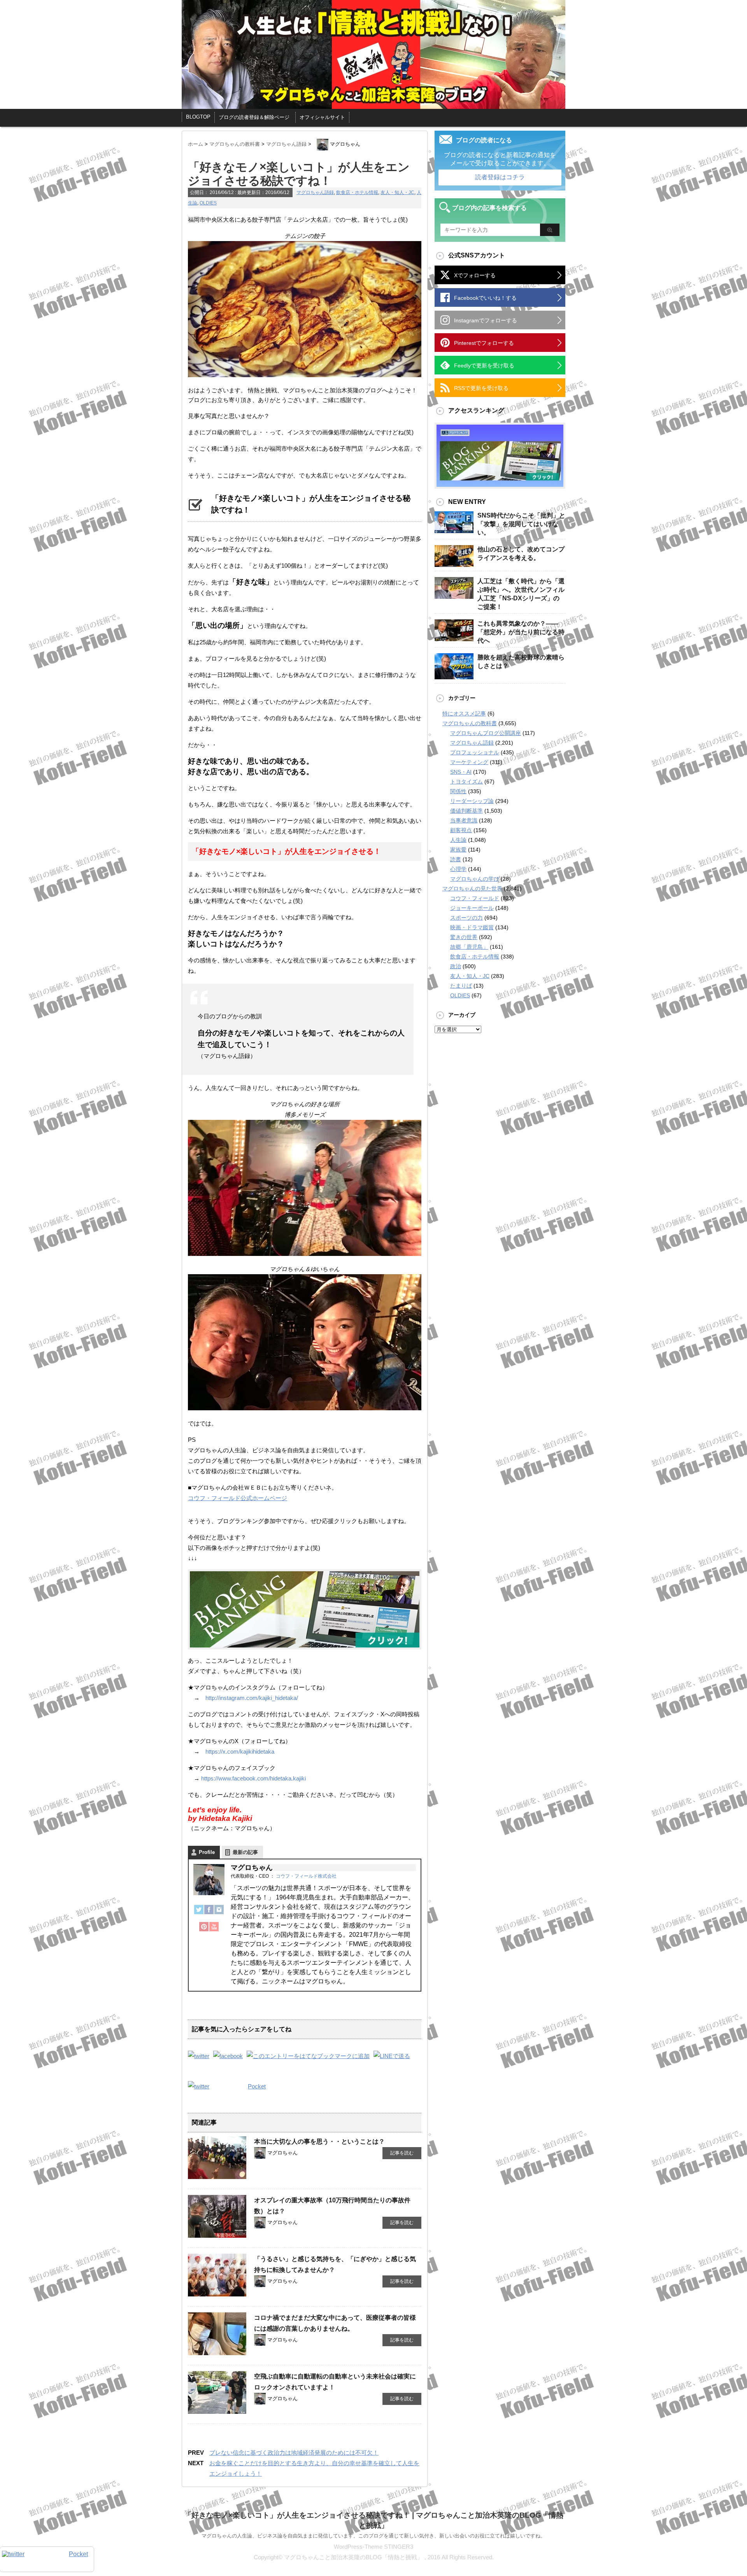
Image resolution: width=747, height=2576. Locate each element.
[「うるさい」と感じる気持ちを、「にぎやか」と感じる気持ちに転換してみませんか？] (217, 2293)
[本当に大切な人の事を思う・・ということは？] (217, 2176)
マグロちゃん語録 (315, 192)
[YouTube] (214, 1931)
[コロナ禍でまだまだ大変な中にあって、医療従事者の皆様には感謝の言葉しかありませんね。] (217, 2352)
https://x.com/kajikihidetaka (240, 1751)
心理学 (458, 869)
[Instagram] (219, 1913)
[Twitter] (199, 1913)
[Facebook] (209, 1913)
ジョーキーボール (472, 908)
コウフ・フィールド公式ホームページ (238, 1498)
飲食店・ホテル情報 (357, 192)
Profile (207, 1852)
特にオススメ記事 (464, 714)
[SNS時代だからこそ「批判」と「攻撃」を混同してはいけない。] (454, 530)
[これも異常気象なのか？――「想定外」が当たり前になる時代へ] (454, 638)
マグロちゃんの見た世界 (472, 888)
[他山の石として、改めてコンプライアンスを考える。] (454, 564)
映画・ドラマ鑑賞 (472, 927)
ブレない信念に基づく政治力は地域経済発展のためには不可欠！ (294, 2453)
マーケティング (469, 762)
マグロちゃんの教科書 (470, 723)
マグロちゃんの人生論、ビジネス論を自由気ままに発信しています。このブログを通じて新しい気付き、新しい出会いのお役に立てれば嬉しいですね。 (373, 2536)
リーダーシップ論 (472, 801)
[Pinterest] (204, 1931)
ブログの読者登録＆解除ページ (254, 117)
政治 (456, 966)
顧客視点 (461, 830)
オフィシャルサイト (322, 117)
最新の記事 (245, 1852)
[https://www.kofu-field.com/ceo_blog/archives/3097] (308, 2056)
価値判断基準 (466, 811)
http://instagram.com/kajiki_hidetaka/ (252, 1698)
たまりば (461, 986)
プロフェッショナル (475, 752)
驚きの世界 (464, 937)
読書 (456, 859)
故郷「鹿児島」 (469, 947)
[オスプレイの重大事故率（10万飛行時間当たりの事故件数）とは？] (217, 2235)
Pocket (257, 2086)
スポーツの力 (466, 918)
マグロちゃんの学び (475, 879)
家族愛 (458, 850)
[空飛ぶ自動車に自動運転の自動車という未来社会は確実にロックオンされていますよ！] (217, 2411)
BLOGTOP (198, 117)
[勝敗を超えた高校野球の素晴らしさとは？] (454, 676)
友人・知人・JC (397, 192)
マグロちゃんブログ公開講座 (486, 733)
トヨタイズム (466, 782)
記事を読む (402, 2153)
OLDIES (208, 203)
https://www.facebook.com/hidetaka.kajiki (253, 1778)
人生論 (458, 840)
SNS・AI (461, 772)
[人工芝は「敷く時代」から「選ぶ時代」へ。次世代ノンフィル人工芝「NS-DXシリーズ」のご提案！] (454, 596)
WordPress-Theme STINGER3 (373, 2547)
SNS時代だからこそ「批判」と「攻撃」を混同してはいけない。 (521, 524)
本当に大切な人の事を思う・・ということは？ (319, 2141)
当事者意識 (464, 820)
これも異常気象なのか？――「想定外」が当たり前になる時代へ (521, 632)
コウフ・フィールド (475, 898)
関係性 (458, 791)
